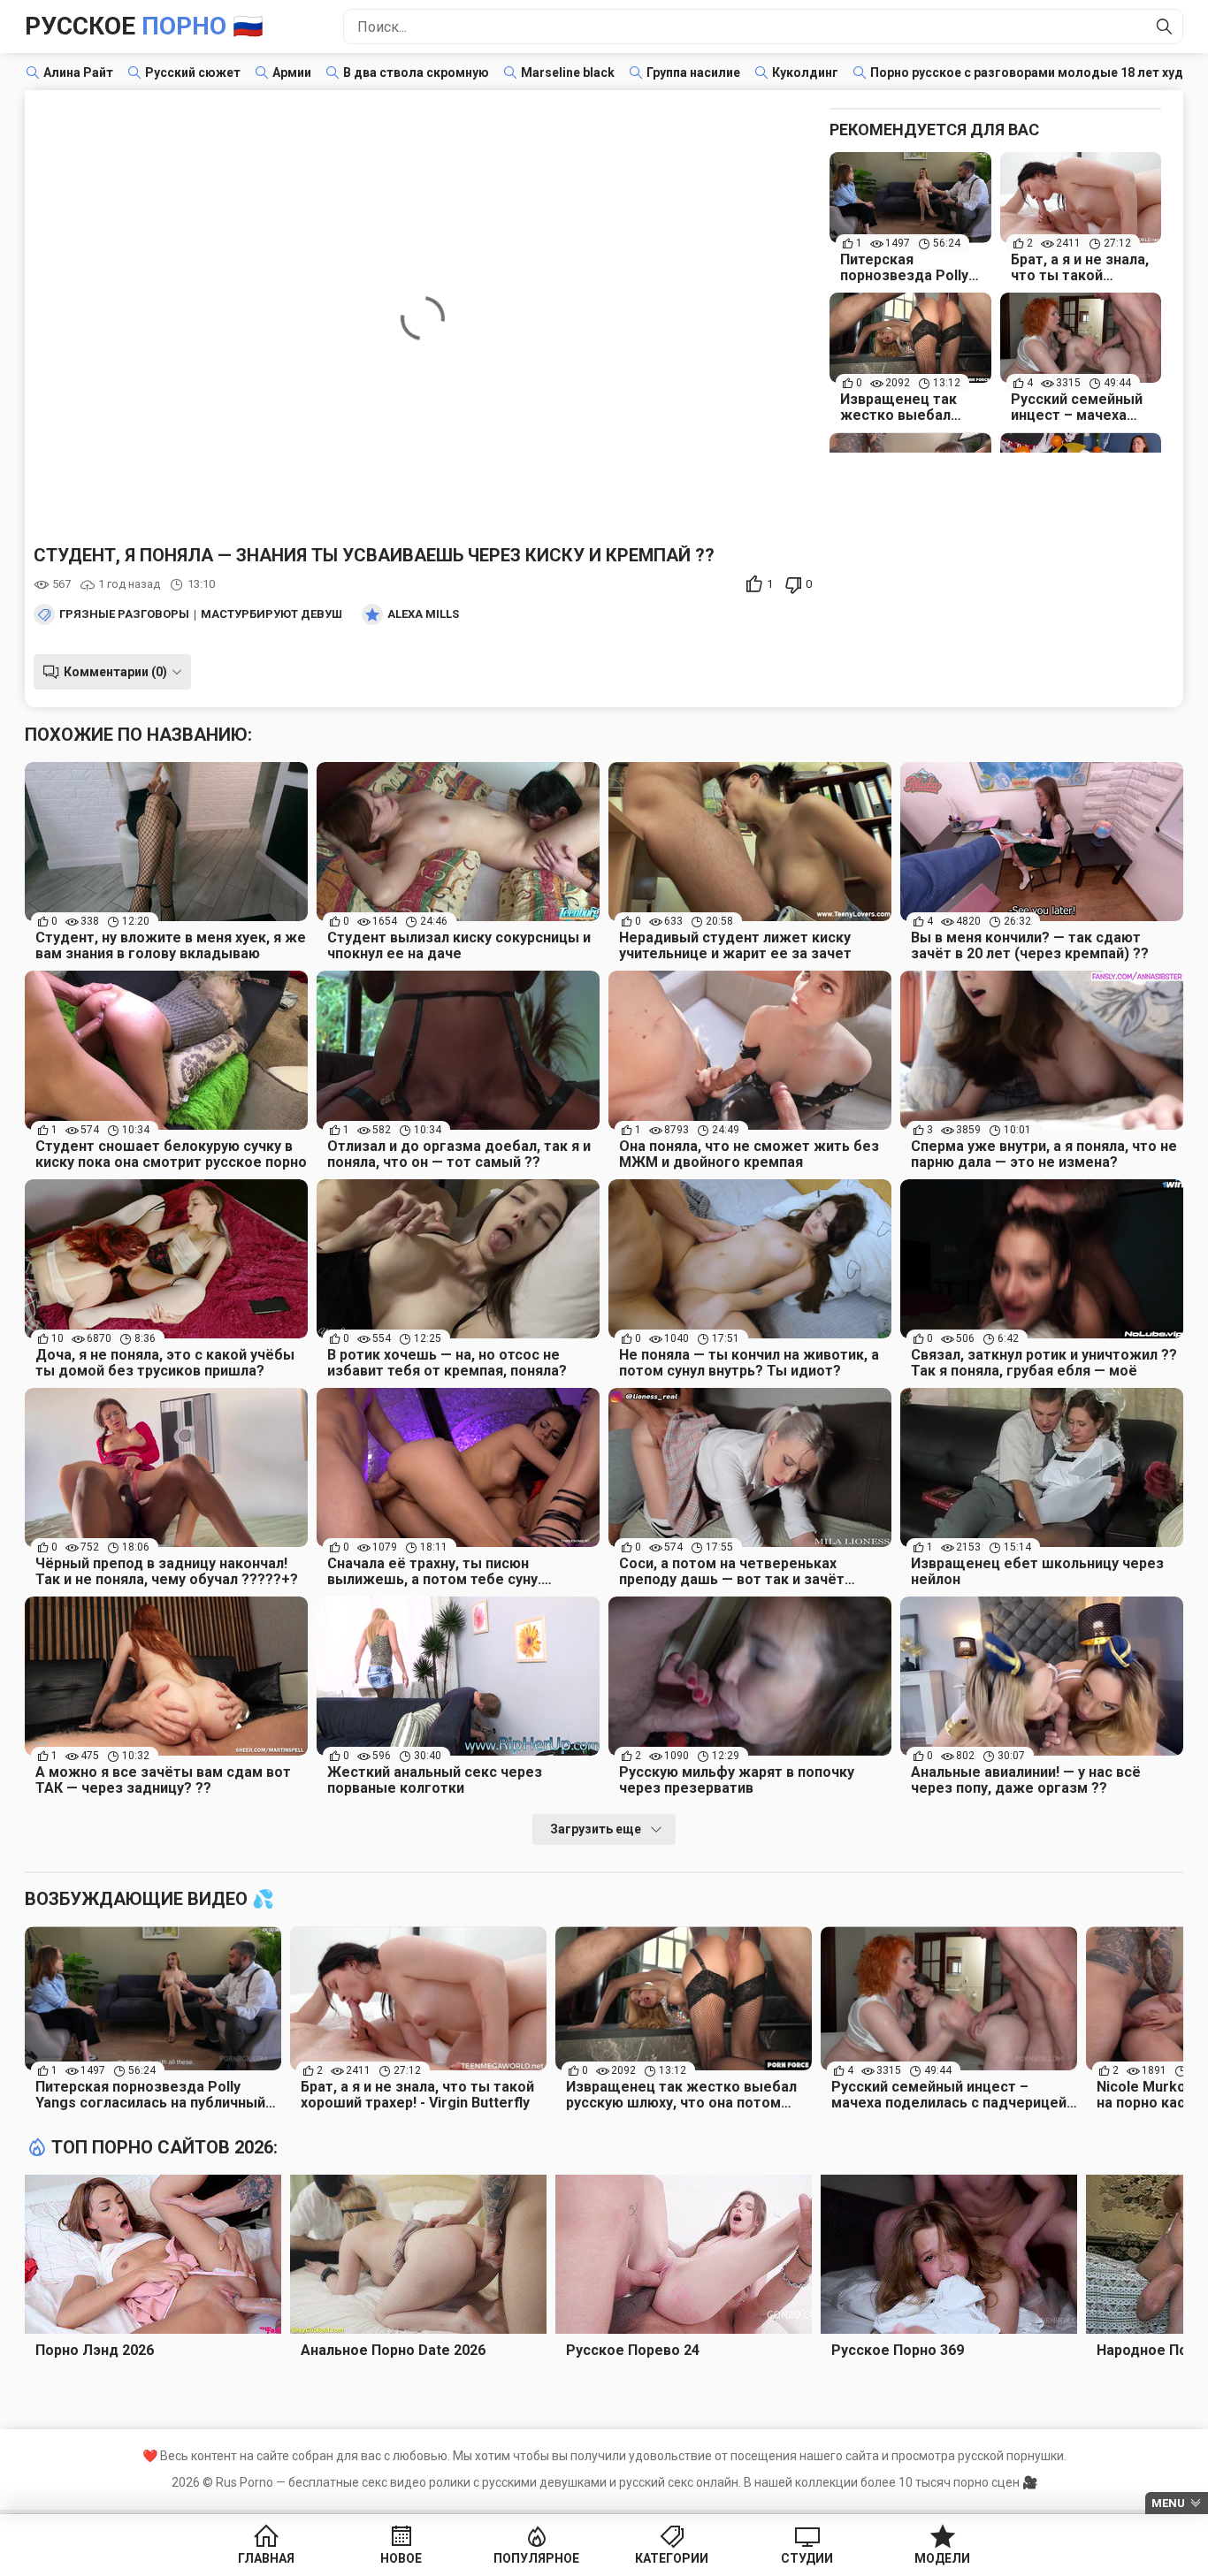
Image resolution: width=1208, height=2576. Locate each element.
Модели (942, 2558)
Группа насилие (693, 72)
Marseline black (568, 72)
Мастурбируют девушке (278, 614)
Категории (672, 2558)
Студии (807, 2558)
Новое (401, 2558)
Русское (144, 26)
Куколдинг (805, 72)
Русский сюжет (193, 72)
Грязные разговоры (124, 614)
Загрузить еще (596, 1829)
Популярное (536, 2558)
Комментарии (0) (115, 672)
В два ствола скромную (416, 72)
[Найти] (1165, 27)
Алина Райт (78, 72)
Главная (266, 2558)
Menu (1168, 2503)
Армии (292, 72)
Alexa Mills (423, 614)
